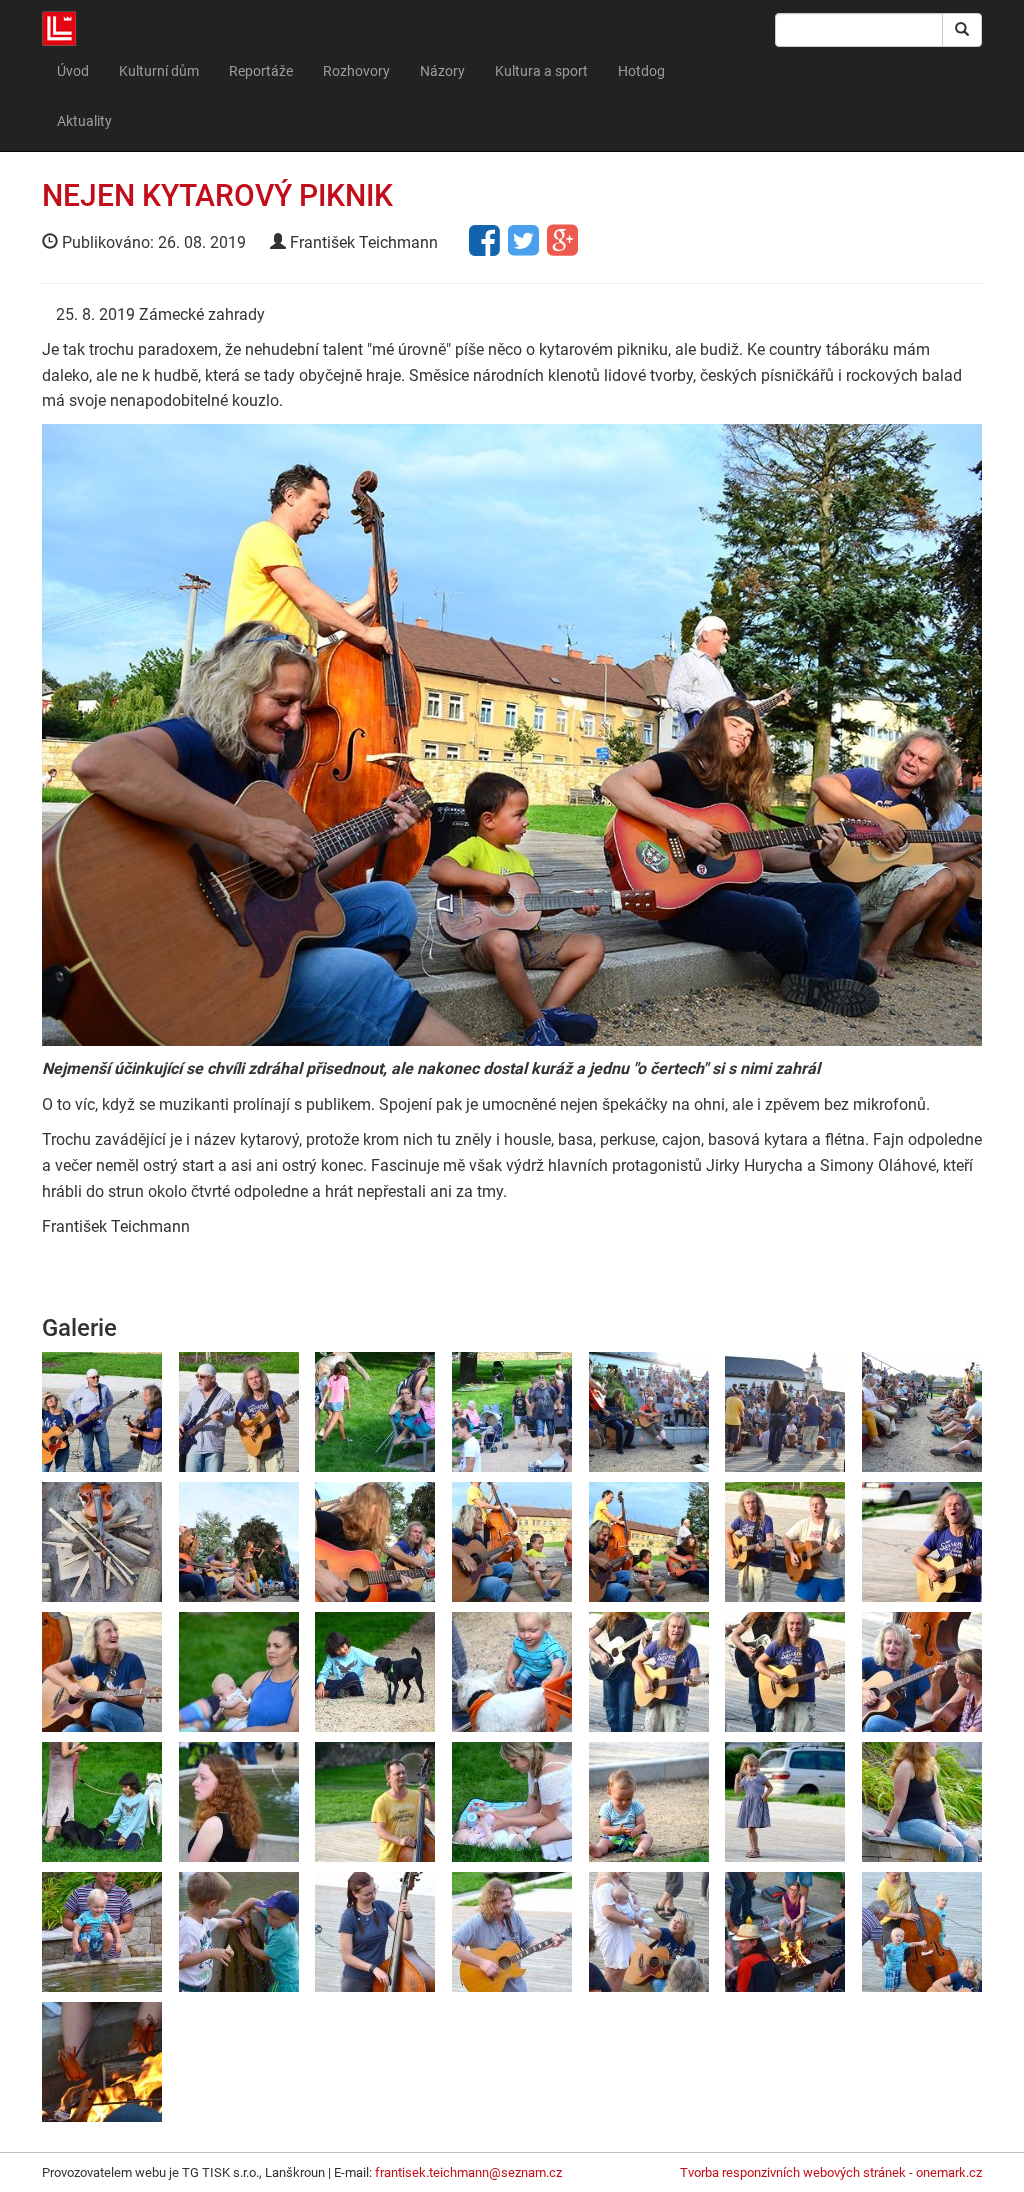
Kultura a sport (541, 71)
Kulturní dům (159, 71)
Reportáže (261, 71)
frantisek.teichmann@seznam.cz (468, 2172)
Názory (442, 71)
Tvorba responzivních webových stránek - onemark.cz (831, 2172)
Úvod (73, 71)
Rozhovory (356, 71)
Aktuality (84, 121)
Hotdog (641, 71)
